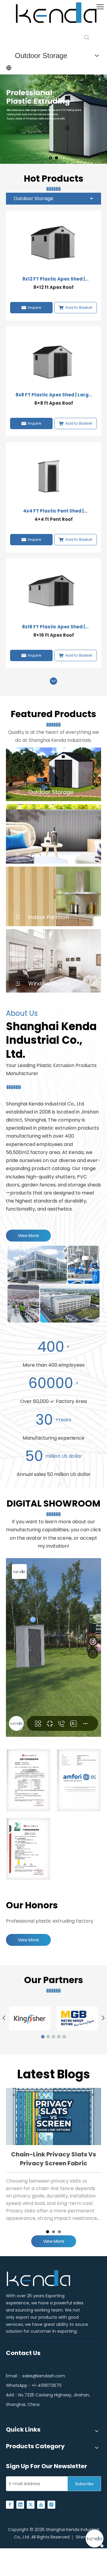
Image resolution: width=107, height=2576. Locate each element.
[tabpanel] (53, 2157)
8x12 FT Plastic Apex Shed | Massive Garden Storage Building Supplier (54, 279)
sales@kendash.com (44, 2376)
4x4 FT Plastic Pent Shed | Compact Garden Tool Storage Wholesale (54, 511)
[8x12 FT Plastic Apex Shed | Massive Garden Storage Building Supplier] (53, 244)
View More (28, 1236)
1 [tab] (48, 2232)
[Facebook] (10, 2504)
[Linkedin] (20, 2504)
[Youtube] (41, 2504)
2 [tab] (53, 2232)
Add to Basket (79, 307)
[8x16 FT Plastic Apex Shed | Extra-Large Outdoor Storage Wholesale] (53, 592)
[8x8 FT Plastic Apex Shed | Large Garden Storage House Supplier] (53, 360)
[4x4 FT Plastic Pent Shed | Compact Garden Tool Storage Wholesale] (53, 475)
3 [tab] (59, 2232)
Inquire (35, 307)
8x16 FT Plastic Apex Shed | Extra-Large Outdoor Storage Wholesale (53, 627)
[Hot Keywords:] (87, 38)
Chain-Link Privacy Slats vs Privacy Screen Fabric (53, 2159)
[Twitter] (31, 2504)
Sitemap (85, 2537)
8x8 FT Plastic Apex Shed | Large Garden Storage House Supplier (54, 395)
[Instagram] (51, 2504)
